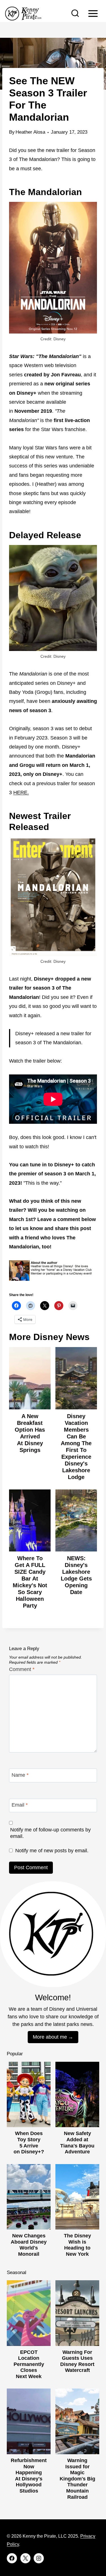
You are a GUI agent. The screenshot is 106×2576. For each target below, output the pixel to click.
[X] (25, 2558)
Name (20, 1775)
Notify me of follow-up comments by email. (50, 1833)
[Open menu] (93, 13)
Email (20, 1805)
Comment (22, 1669)
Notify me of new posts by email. (52, 1851)
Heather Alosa (30, 132)
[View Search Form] (75, 14)
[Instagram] (39, 2558)
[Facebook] (12, 2558)
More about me (50, 2037)
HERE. (21, 793)
